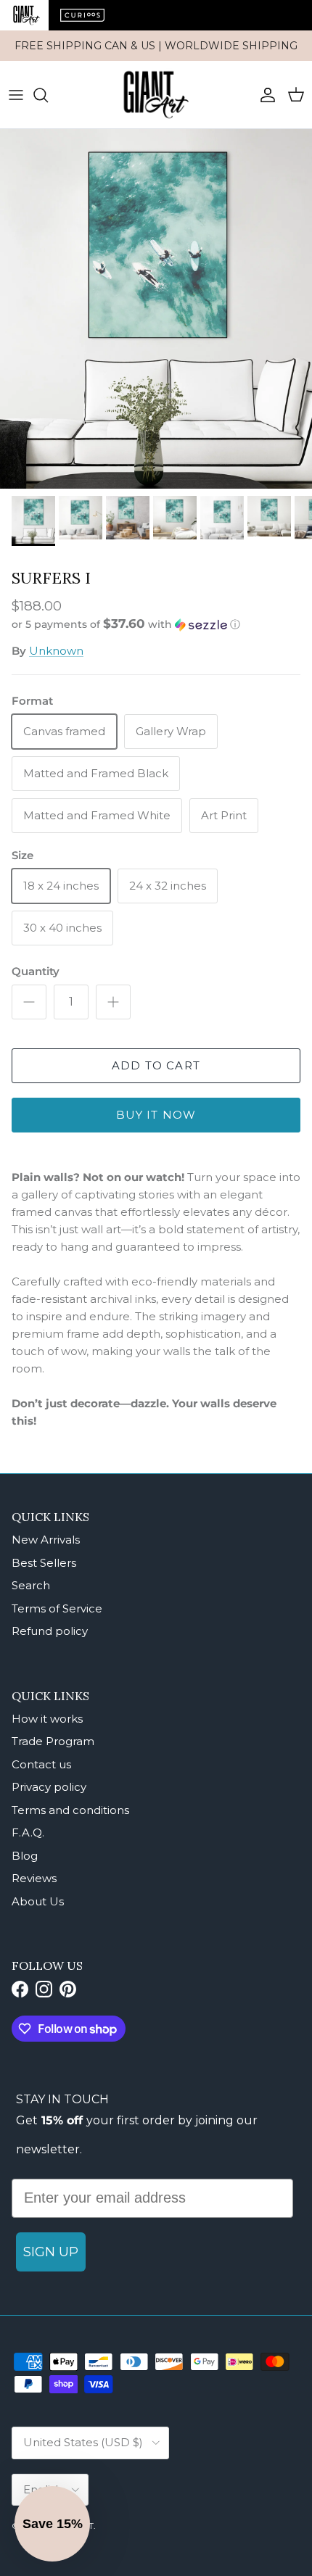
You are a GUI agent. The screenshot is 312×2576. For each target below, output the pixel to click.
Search (31, 1585)
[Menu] (16, 95)
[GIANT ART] (156, 95)
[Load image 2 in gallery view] (156, 309)
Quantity (36, 971)
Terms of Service (57, 1608)
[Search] (48, 95)
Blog (25, 1856)
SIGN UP (51, 2252)
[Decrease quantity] (29, 1002)
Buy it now (156, 1115)
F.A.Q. (28, 1832)
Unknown (56, 651)
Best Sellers (44, 1563)
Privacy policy (49, 1787)
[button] (156, 624)
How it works (47, 1719)
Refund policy (50, 1631)
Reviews (34, 1878)
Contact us (41, 1764)
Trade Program (53, 1741)
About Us (38, 1901)
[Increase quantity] (113, 1002)
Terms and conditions (70, 1810)
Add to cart (156, 1065)
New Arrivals (46, 1540)
